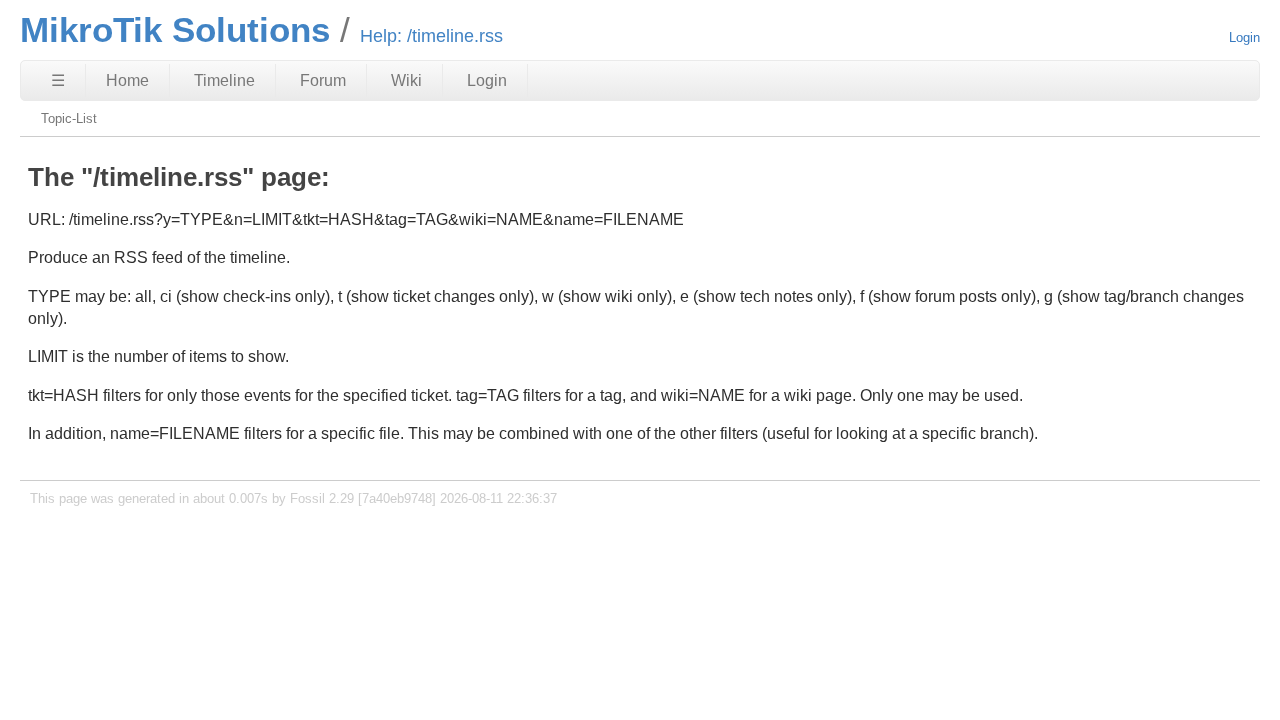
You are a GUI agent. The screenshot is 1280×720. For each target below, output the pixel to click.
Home (127, 80)
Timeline (224, 80)
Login (1244, 37)
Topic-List (69, 118)
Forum (323, 80)
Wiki (406, 80)
